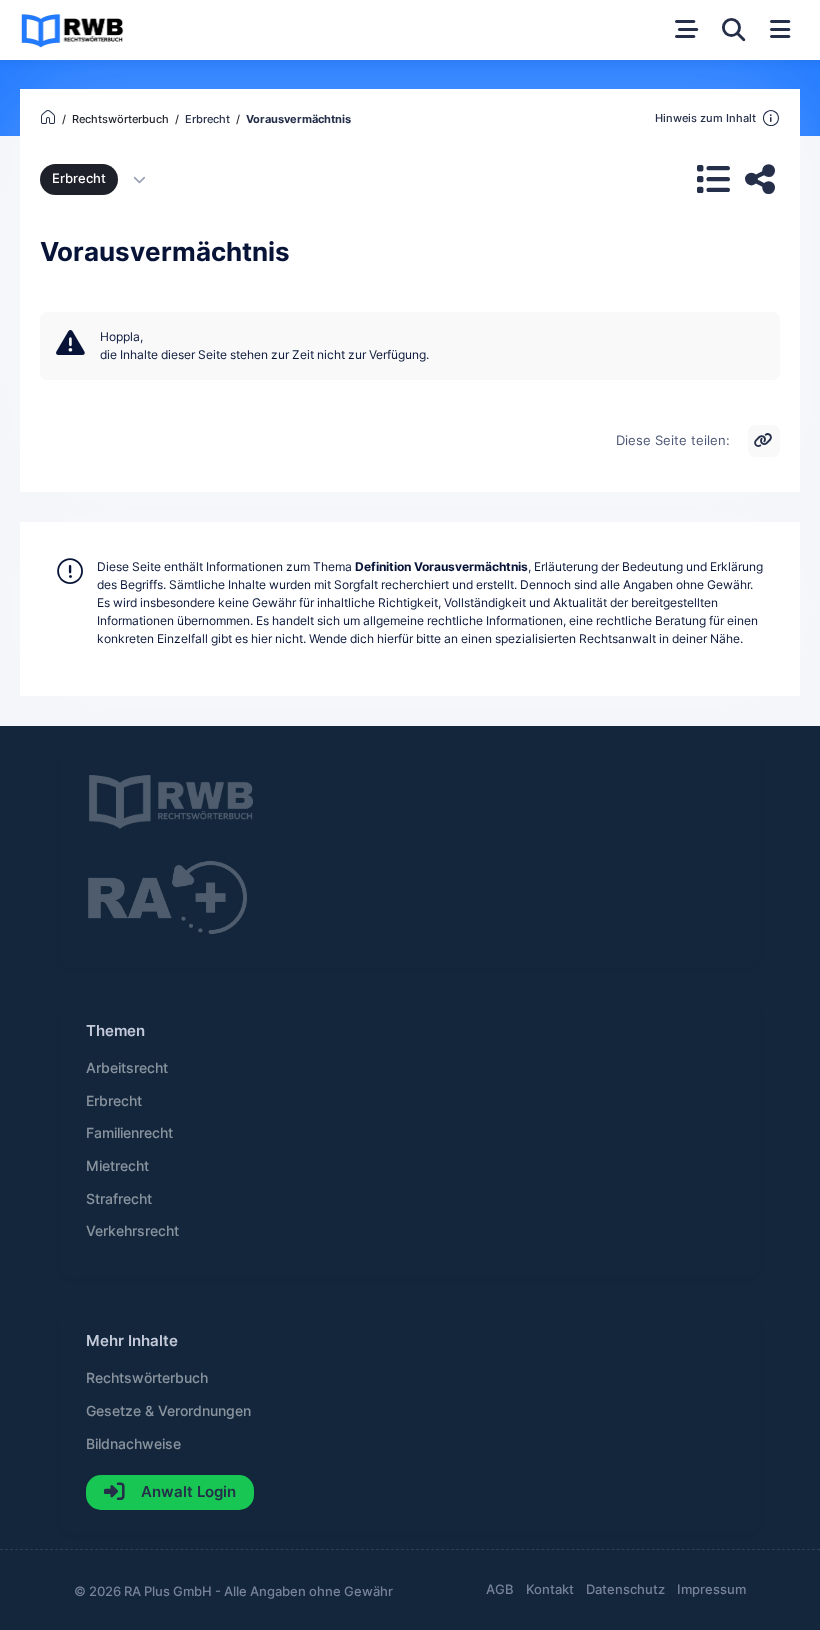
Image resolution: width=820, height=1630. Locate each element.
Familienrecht (129, 1133)
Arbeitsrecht (127, 1068)
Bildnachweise (133, 1444)
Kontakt (550, 1589)
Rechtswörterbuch (147, 1378)
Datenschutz (625, 1589)
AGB (500, 1589)
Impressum (711, 1589)
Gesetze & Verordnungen (168, 1411)
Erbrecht (79, 178)
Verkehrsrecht (132, 1231)
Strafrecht (119, 1199)
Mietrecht (117, 1166)
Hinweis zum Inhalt (705, 118)
